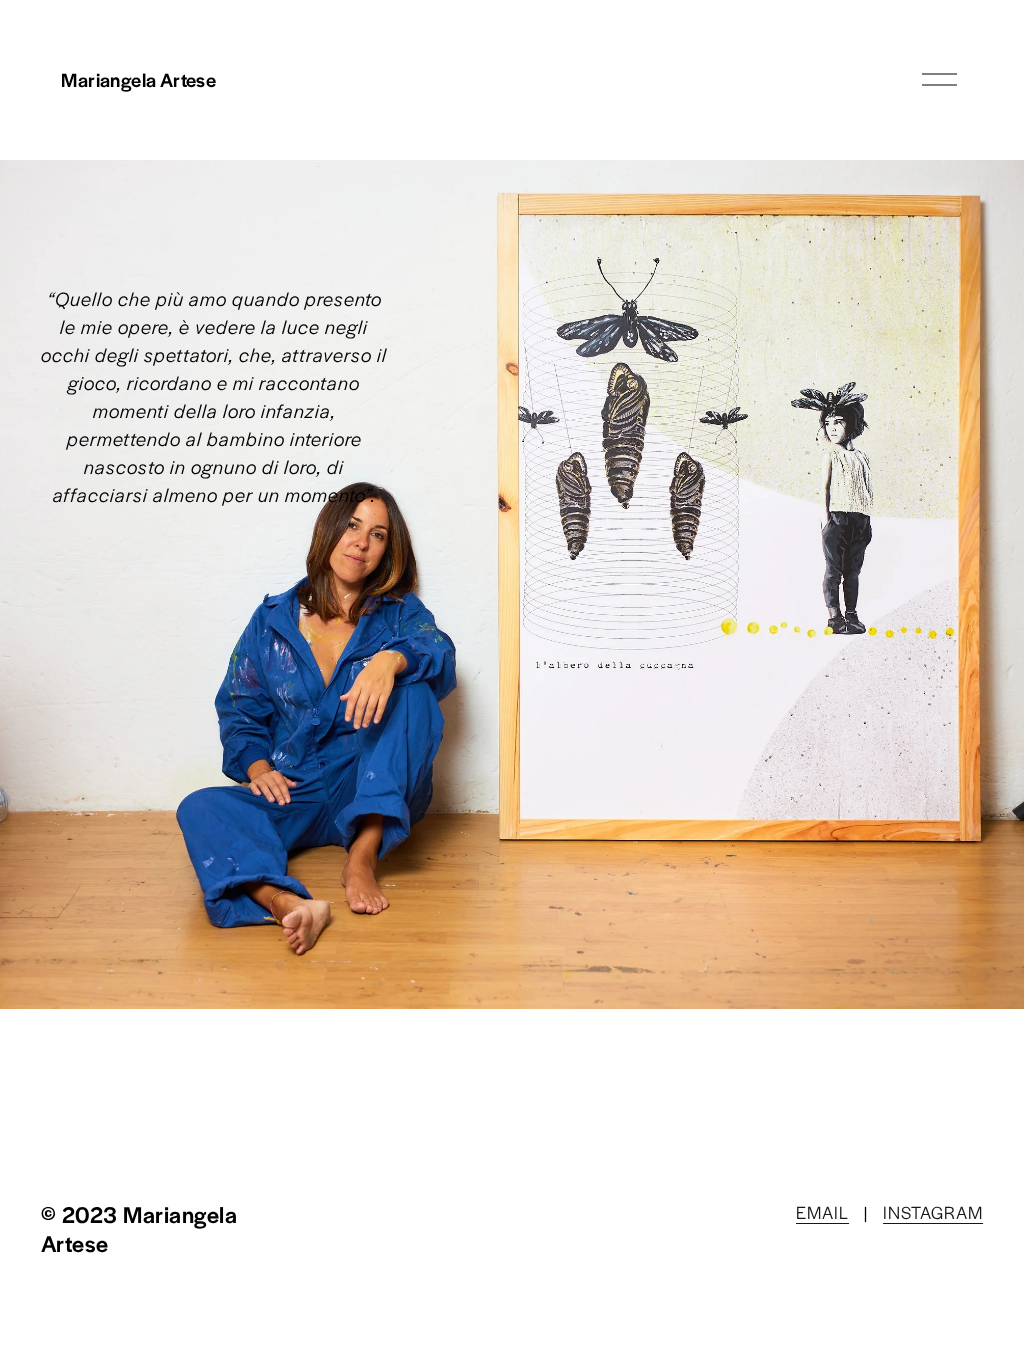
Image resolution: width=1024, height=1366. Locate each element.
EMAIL (822, 1212)
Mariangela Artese (138, 79)
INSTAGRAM (933, 1212)
